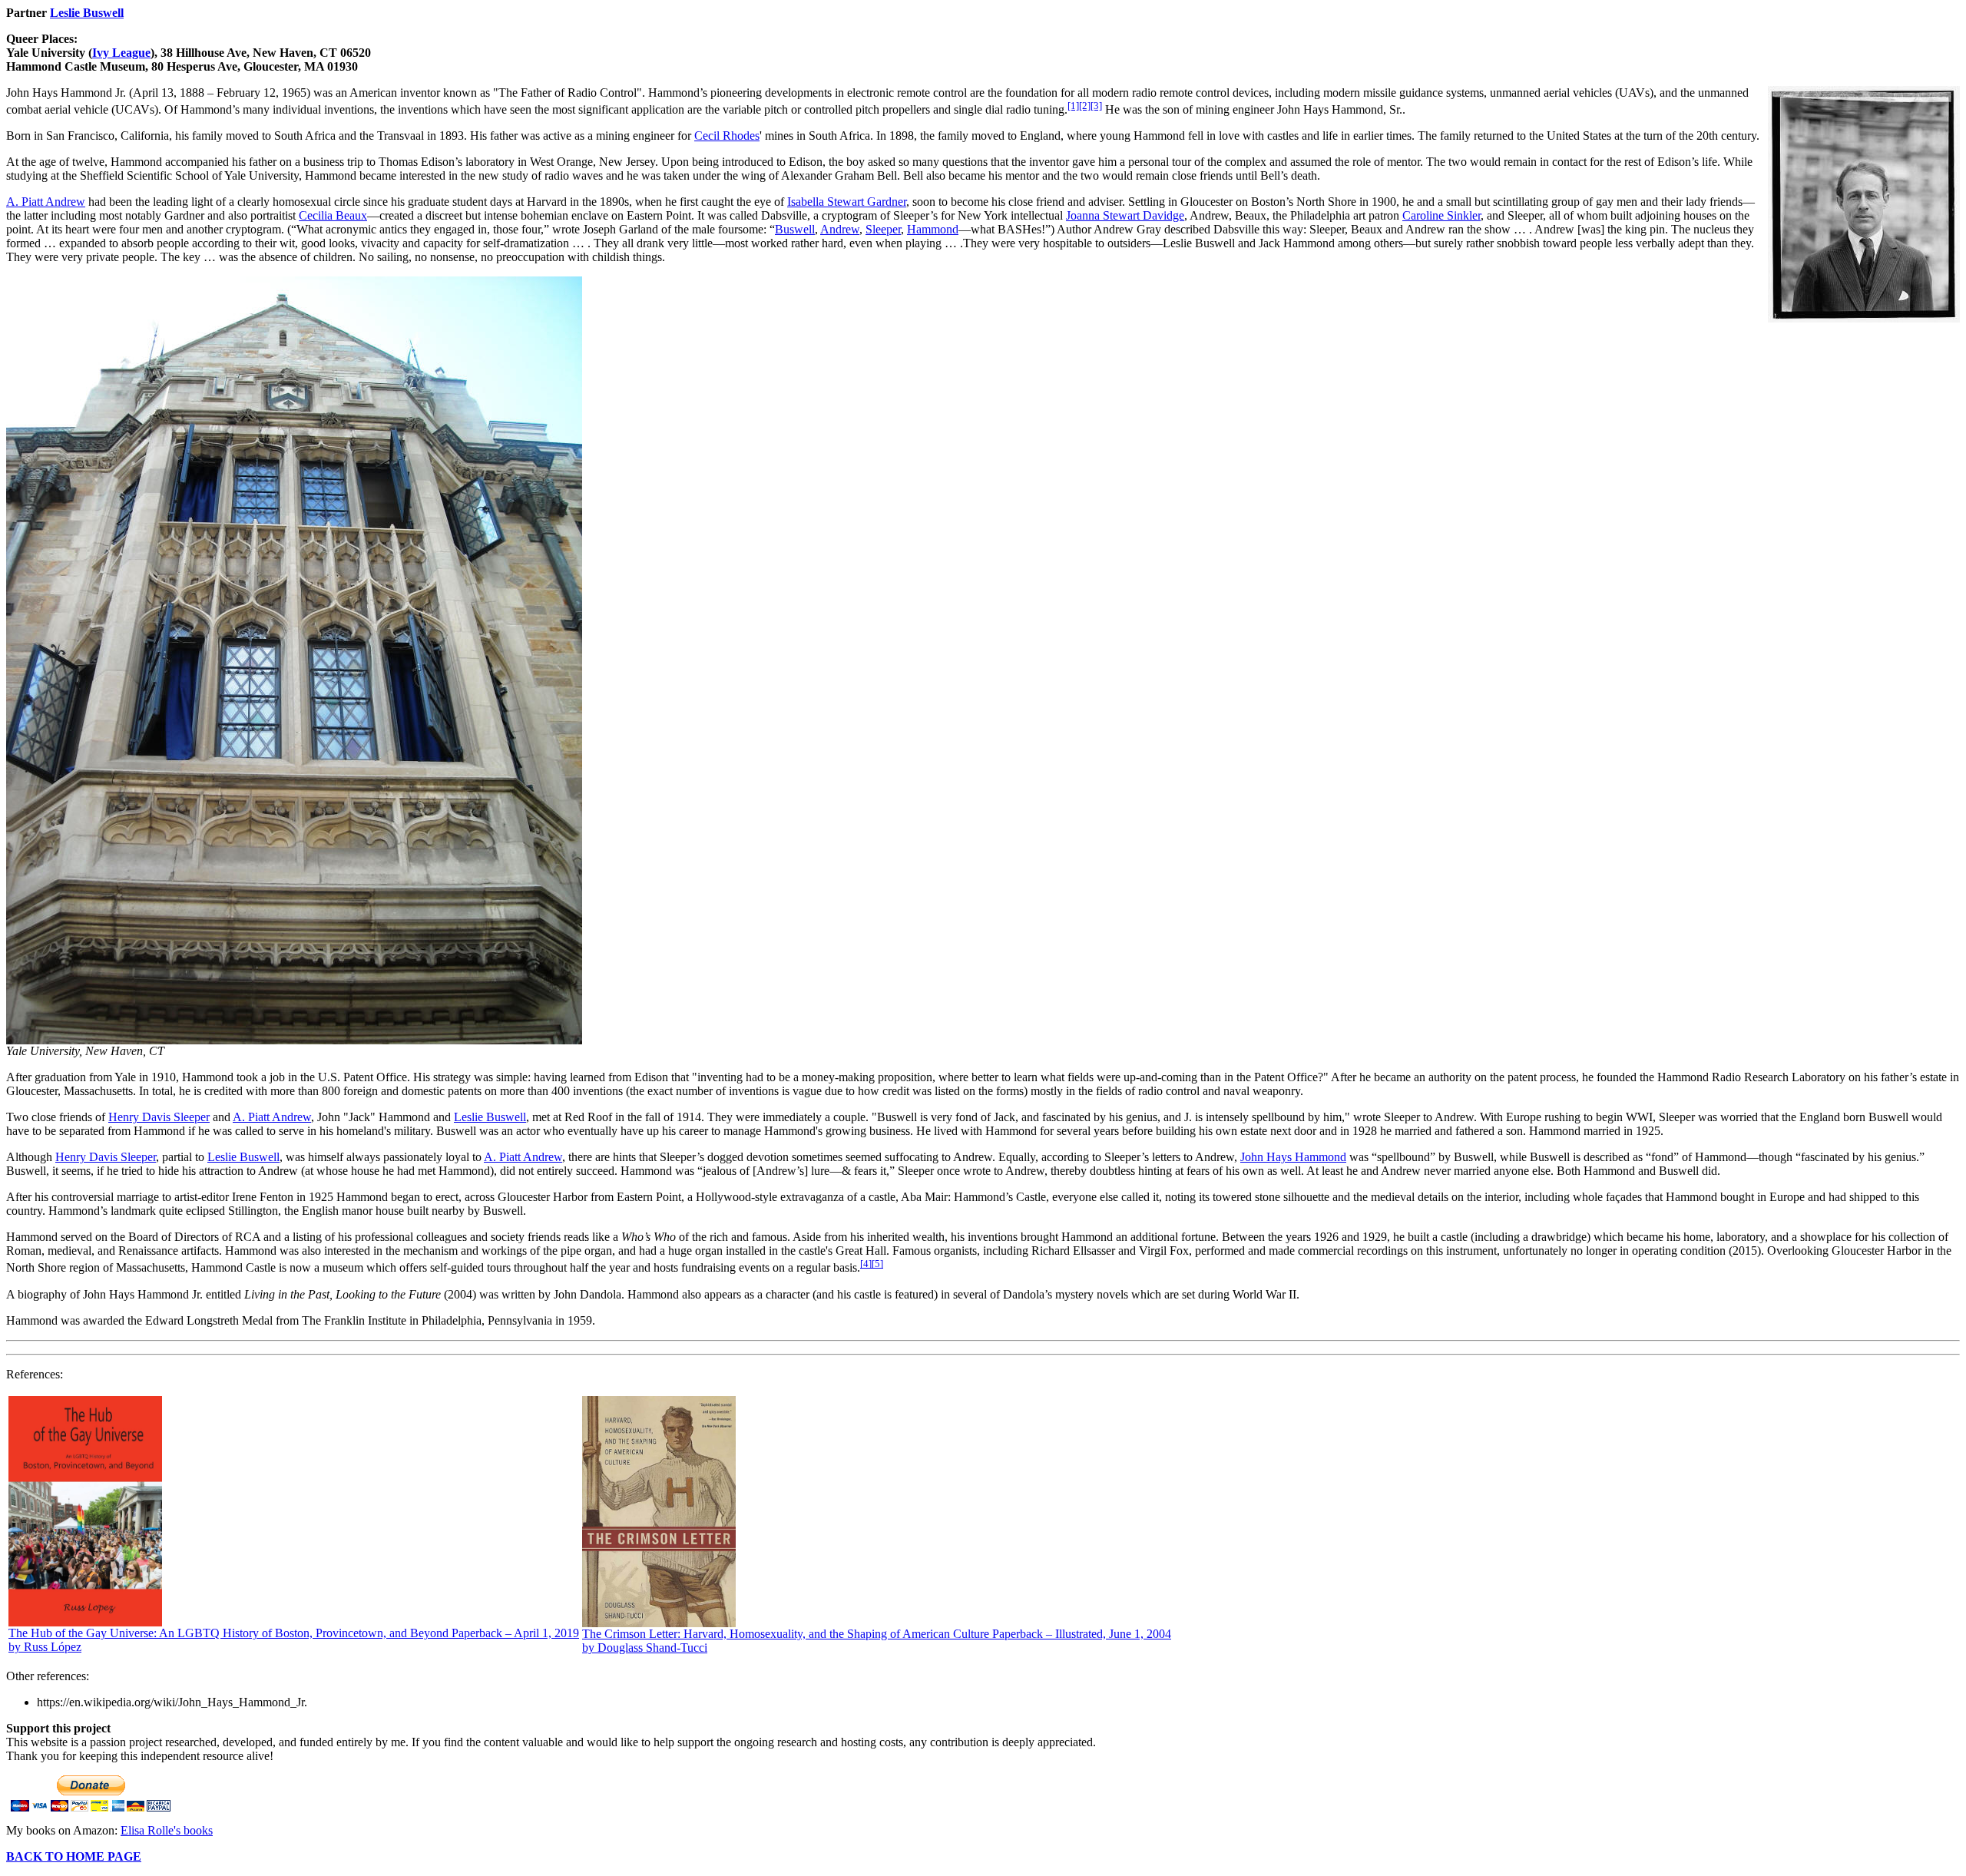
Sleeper (883, 229)
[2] (1085, 106)
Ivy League (121, 53)
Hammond (933, 229)
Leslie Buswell (87, 13)
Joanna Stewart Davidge (1125, 215)
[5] (877, 1264)
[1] (1073, 106)
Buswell (795, 229)
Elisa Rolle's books (167, 1830)
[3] (1096, 106)
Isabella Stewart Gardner (847, 202)
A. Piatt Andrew (46, 202)
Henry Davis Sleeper (159, 1117)
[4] (866, 1264)
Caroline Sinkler (1441, 215)
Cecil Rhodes (727, 136)
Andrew (840, 229)
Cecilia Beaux (333, 215)
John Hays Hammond (1293, 1157)
